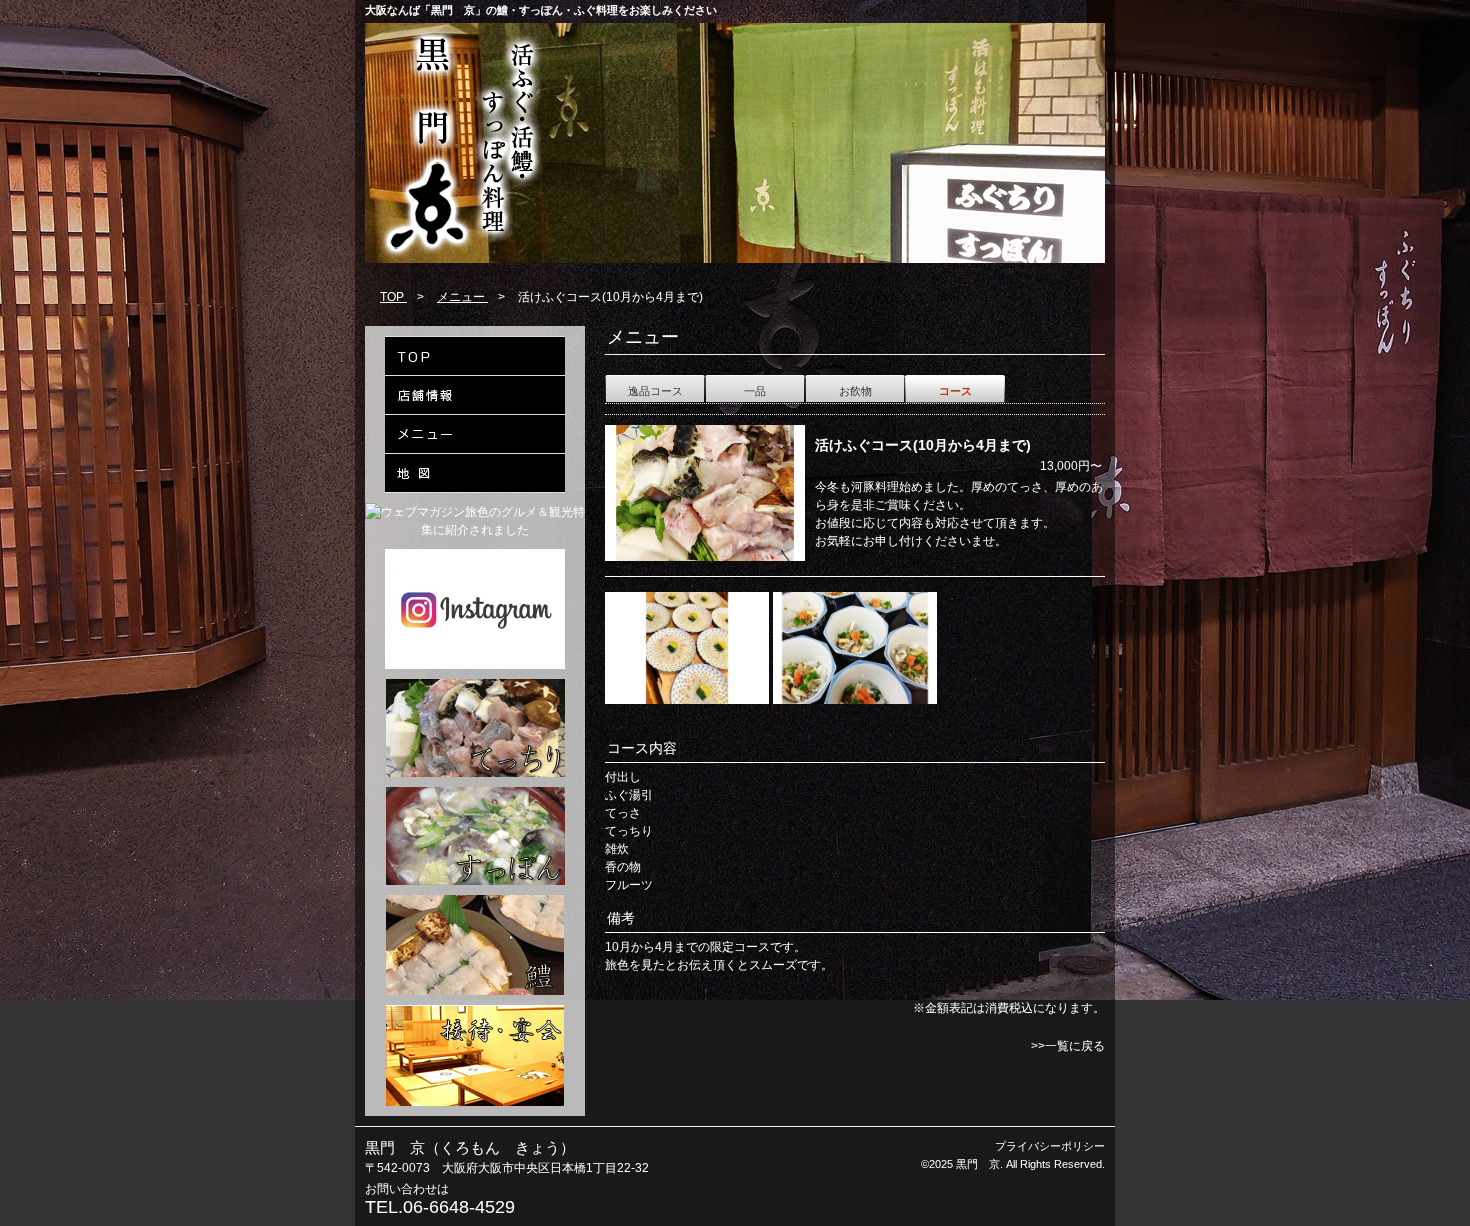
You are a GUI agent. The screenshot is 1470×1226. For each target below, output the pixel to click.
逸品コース (655, 391)
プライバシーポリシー (1050, 1146)
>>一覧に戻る (1068, 1046)
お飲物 (855, 391)
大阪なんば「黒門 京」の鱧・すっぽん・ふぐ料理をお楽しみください (541, 10)
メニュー (462, 297)
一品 (755, 391)
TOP (393, 297)
